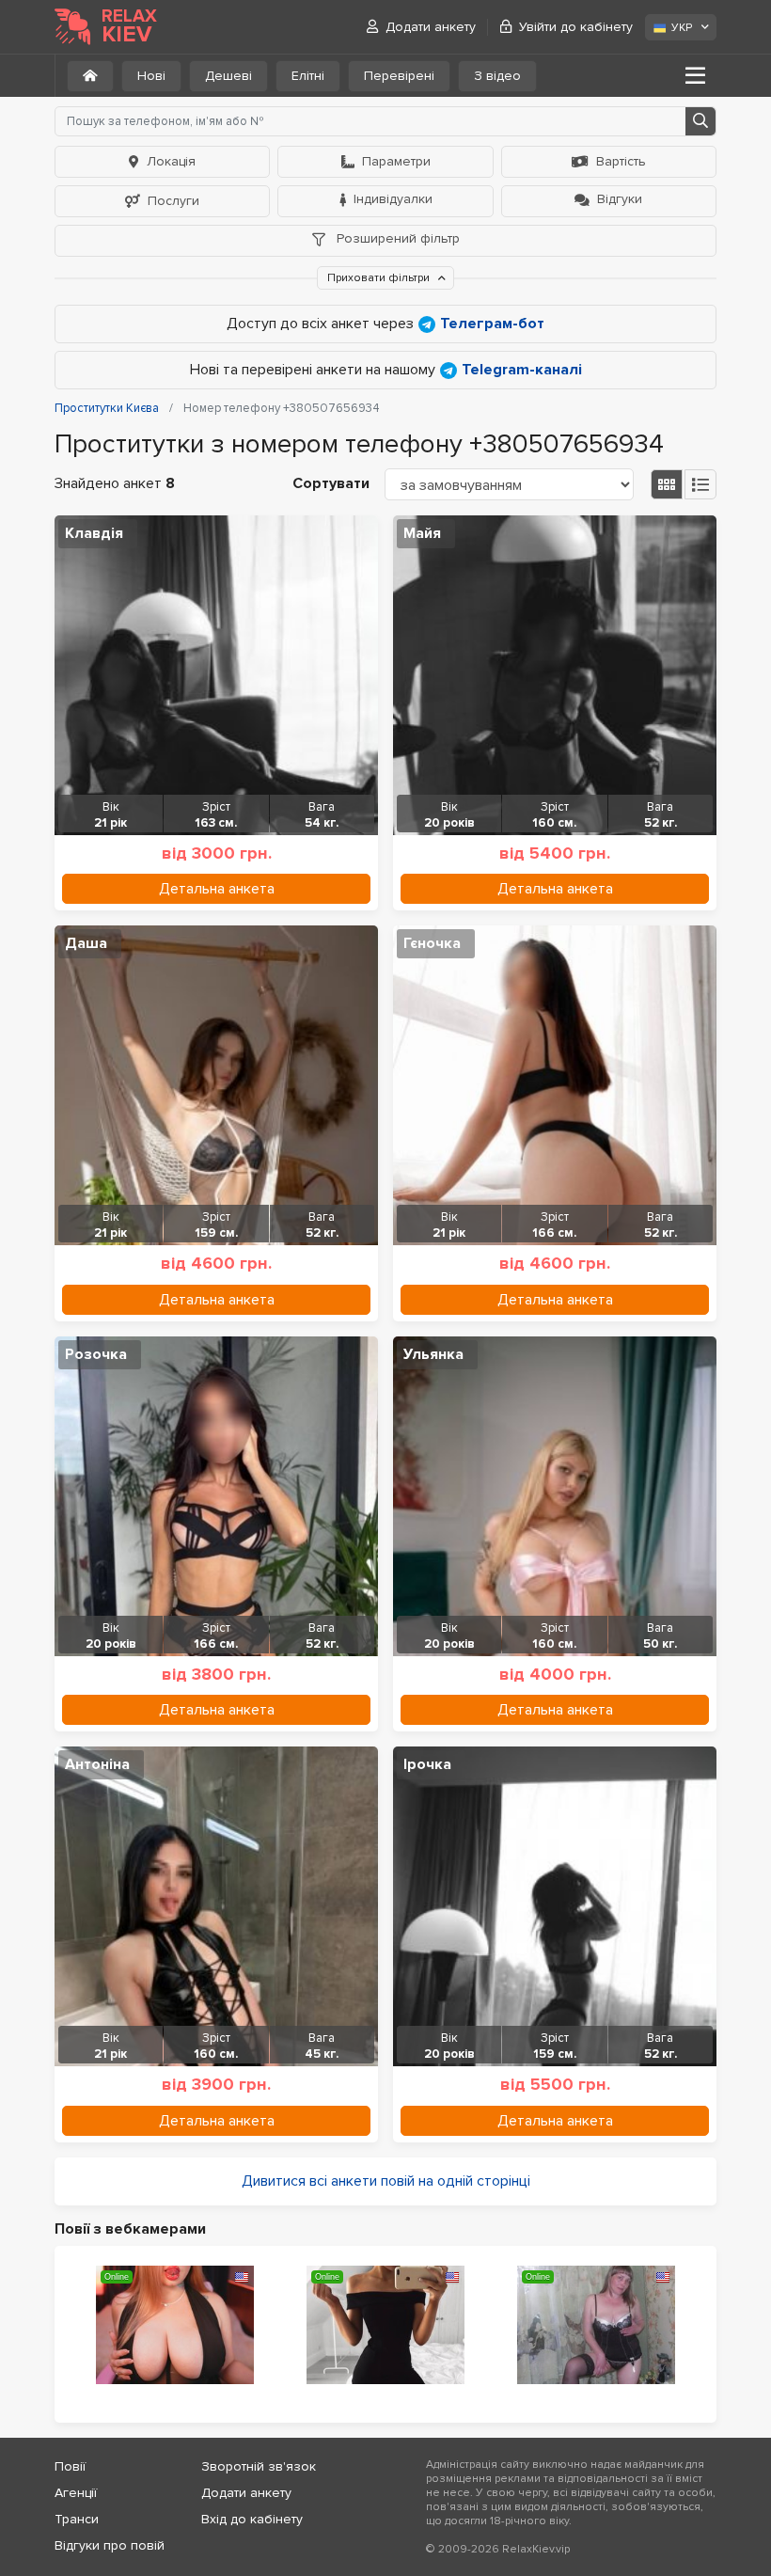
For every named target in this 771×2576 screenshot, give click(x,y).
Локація (171, 161)
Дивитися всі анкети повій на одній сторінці (386, 2181)
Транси (77, 2519)
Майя (422, 533)
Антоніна (97, 1764)
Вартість (621, 161)
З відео (497, 76)
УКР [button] (682, 28)
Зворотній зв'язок (259, 2466)
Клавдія (94, 533)
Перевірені (399, 76)
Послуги (173, 201)
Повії (70, 2466)
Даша (86, 943)
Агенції (76, 2493)
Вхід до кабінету (252, 2519)
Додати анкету (431, 27)
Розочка (96, 1354)
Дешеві (228, 76)
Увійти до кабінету (576, 27)
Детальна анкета (217, 889)
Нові (151, 76)
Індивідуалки (393, 199)
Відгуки (620, 199)
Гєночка (432, 943)
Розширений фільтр (396, 238)
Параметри (396, 161)
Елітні (308, 76)
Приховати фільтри (380, 278)
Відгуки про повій (110, 2545)
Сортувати (331, 483)
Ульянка (433, 1354)
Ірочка (427, 1764)
